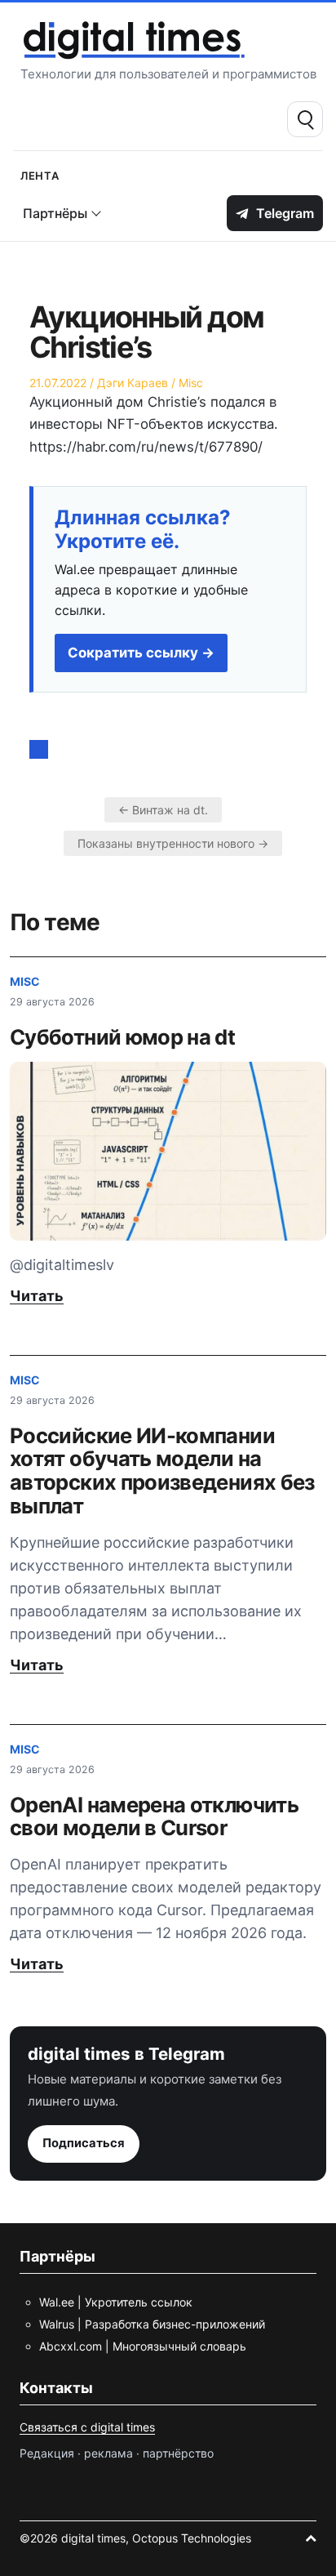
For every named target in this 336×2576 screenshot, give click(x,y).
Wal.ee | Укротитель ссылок (116, 2302)
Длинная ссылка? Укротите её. (143, 530)
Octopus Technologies (192, 2538)
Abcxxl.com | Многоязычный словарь (143, 2346)
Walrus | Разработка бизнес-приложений (152, 2324)
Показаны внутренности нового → (173, 843)
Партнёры (55, 213)
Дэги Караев (133, 383)
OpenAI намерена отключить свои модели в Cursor (154, 1816)
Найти (305, 119)
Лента (40, 174)
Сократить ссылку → (141, 653)
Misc (191, 383)
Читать (37, 1296)
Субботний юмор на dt (122, 1037)
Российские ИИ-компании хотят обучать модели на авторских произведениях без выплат (162, 1471)
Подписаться (84, 2143)
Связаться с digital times (87, 2427)
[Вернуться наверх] (311, 2538)
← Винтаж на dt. (163, 810)
